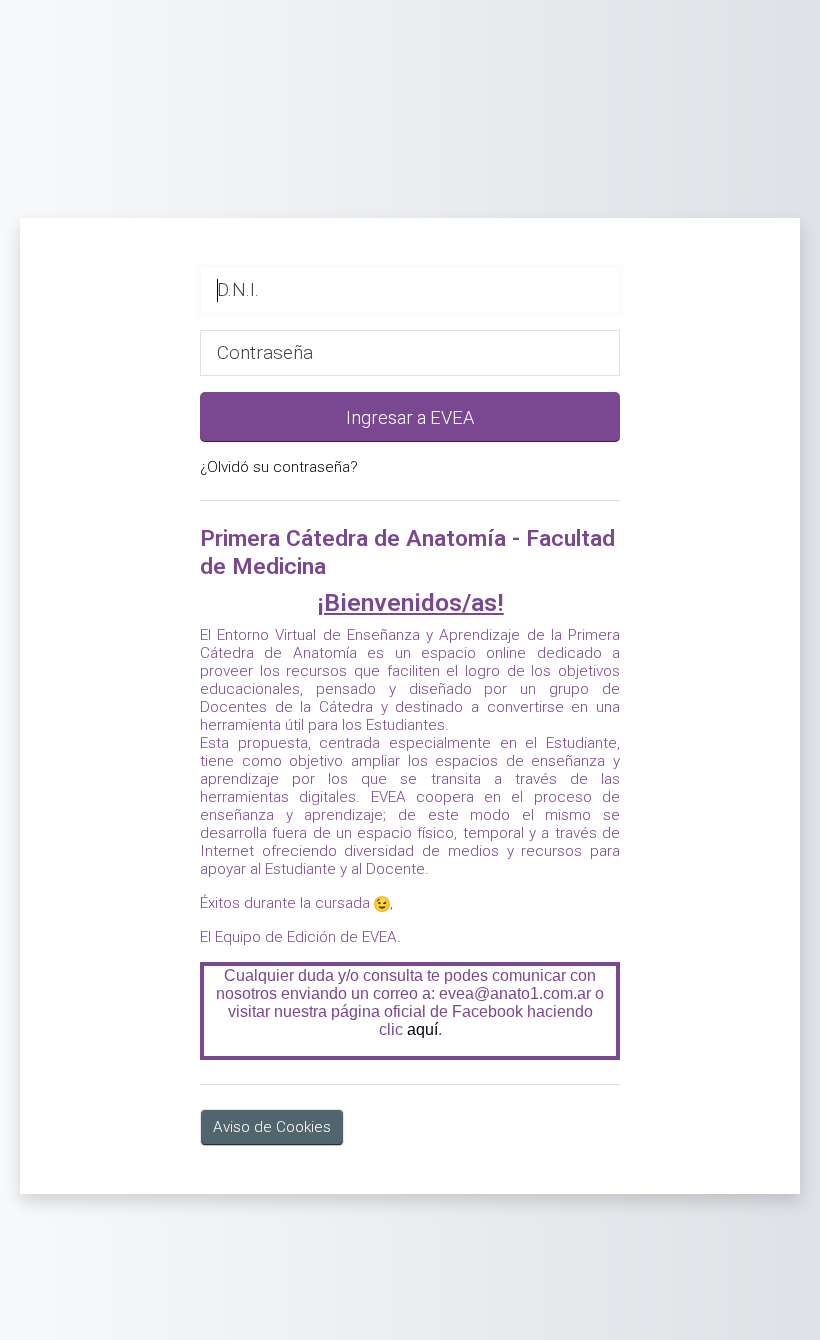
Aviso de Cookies (272, 1127)
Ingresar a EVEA (410, 417)
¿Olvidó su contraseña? (279, 467)
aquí (422, 1029)
